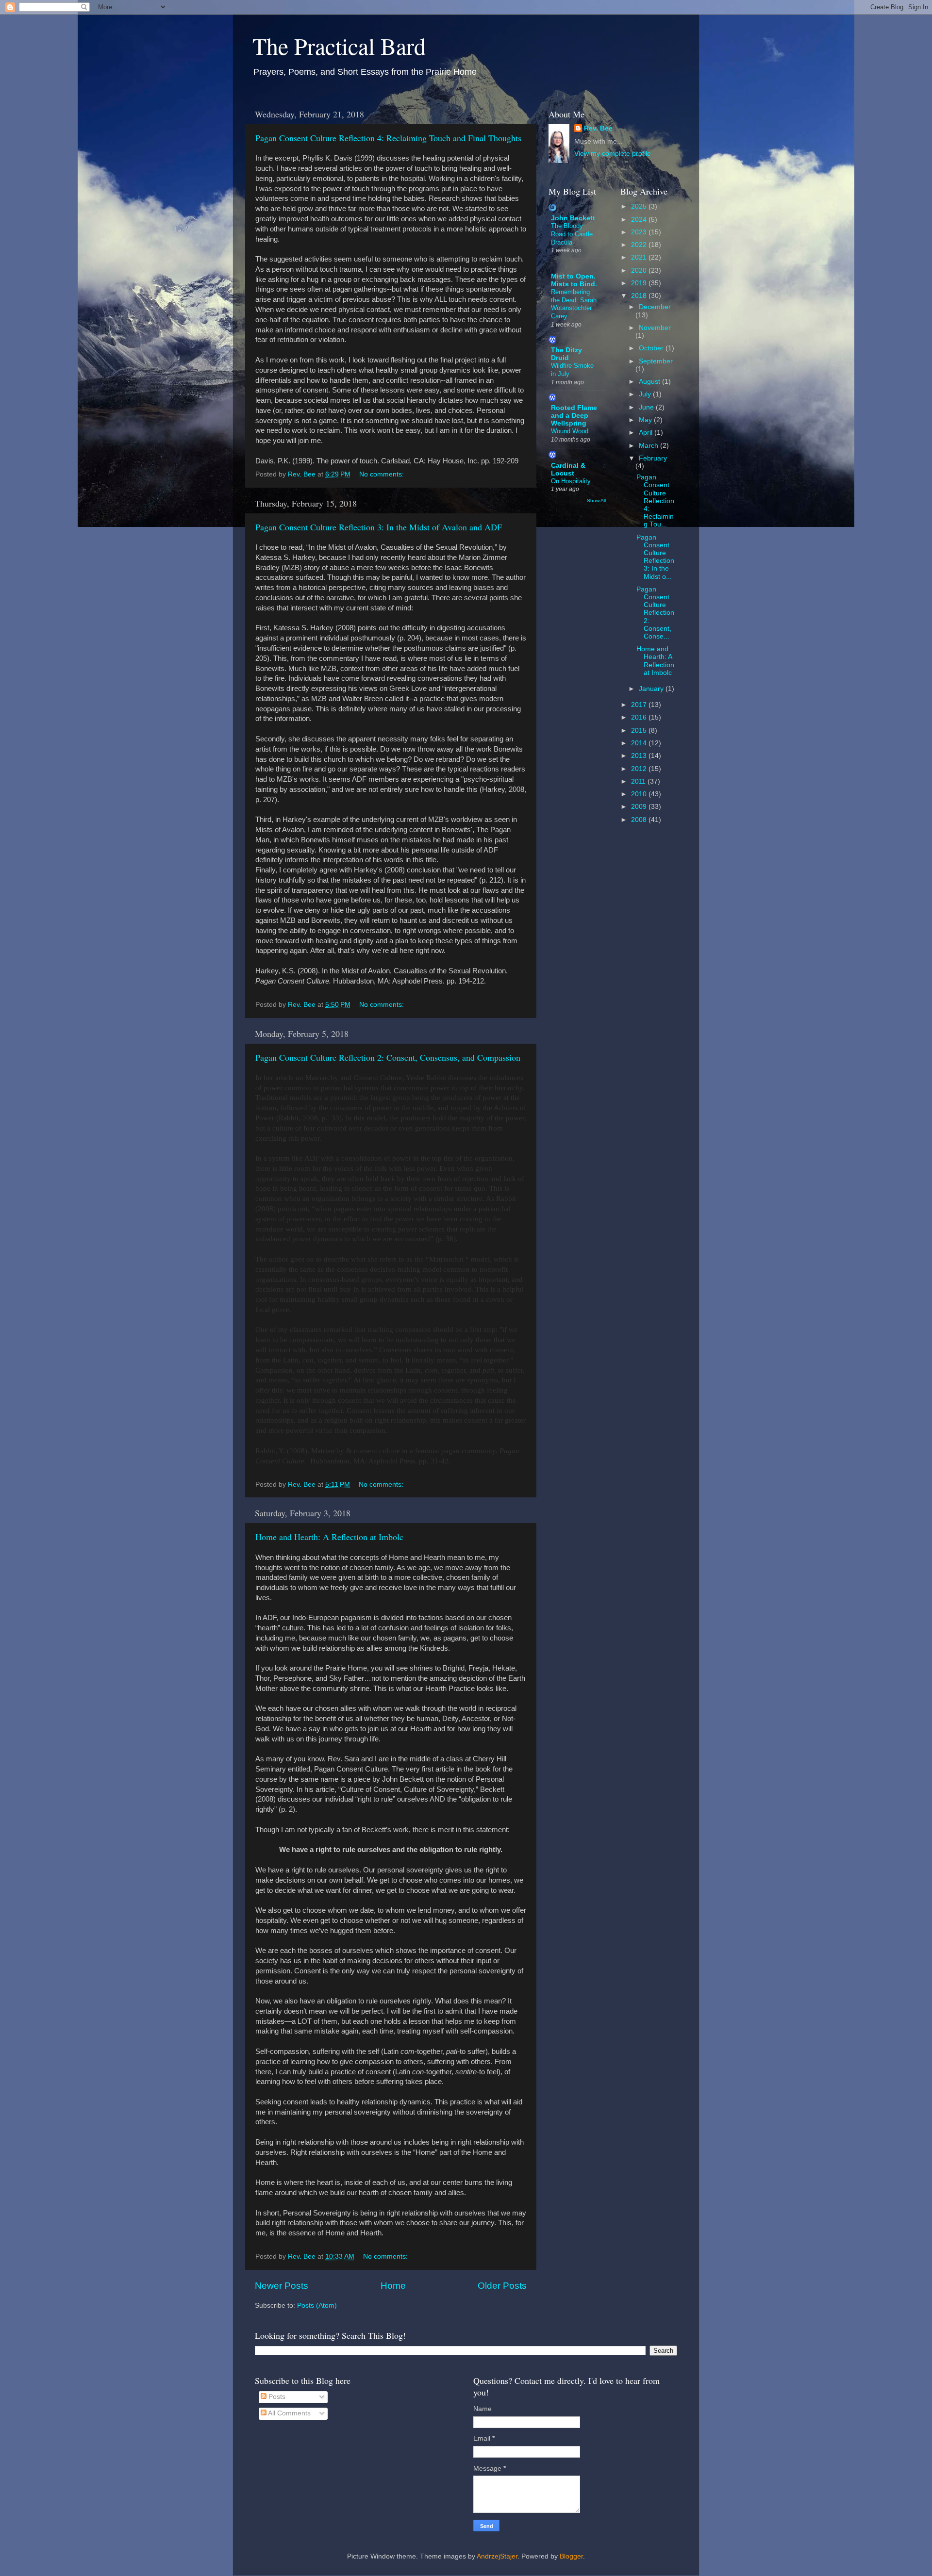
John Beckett (573, 218)
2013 (640, 756)
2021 (640, 257)
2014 (640, 743)
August (650, 382)
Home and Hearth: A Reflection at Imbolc (329, 1537)
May (646, 420)
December (655, 307)
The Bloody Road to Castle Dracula (572, 234)
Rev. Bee (598, 128)
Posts (276, 2397)
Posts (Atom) (317, 2305)
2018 (640, 296)
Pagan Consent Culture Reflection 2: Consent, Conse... (655, 613)
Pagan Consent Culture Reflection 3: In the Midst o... (655, 557)
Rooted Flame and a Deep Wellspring (574, 416)
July (646, 394)
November (655, 328)
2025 (640, 206)
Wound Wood (570, 431)
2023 (640, 232)
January (652, 689)
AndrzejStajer (497, 2556)
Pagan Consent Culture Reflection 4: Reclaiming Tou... (655, 501)
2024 (640, 220)
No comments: (383, 474)
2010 (640, 794)
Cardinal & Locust (568, 469)
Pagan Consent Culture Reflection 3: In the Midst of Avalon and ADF (379, 527)
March (649, 446)
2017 (640, 705)
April (647, 433)
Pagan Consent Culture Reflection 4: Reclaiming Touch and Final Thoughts (388, 138)
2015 (640, 730)
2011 (639, 781)
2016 (640, 717)
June (647, 407)
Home (393, 2286)
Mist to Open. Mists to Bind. (574, 280)
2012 (640, 769)
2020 (640, 271)
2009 (640, 807)
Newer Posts (282, 2286)
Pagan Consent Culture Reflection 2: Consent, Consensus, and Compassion (388, 1057)
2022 (640, 245)
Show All (596, 500)
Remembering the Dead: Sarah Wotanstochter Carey (574, 304)
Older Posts (502, 2286)
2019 (640, 283)
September (656, 361)
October (652, 348)
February (653, 458)
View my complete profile (613, 154)
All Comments (289, 2413)
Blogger (571, 2556)
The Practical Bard (339, 46)
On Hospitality (571, 481)
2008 (640, 820)
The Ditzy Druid (566, 354)
